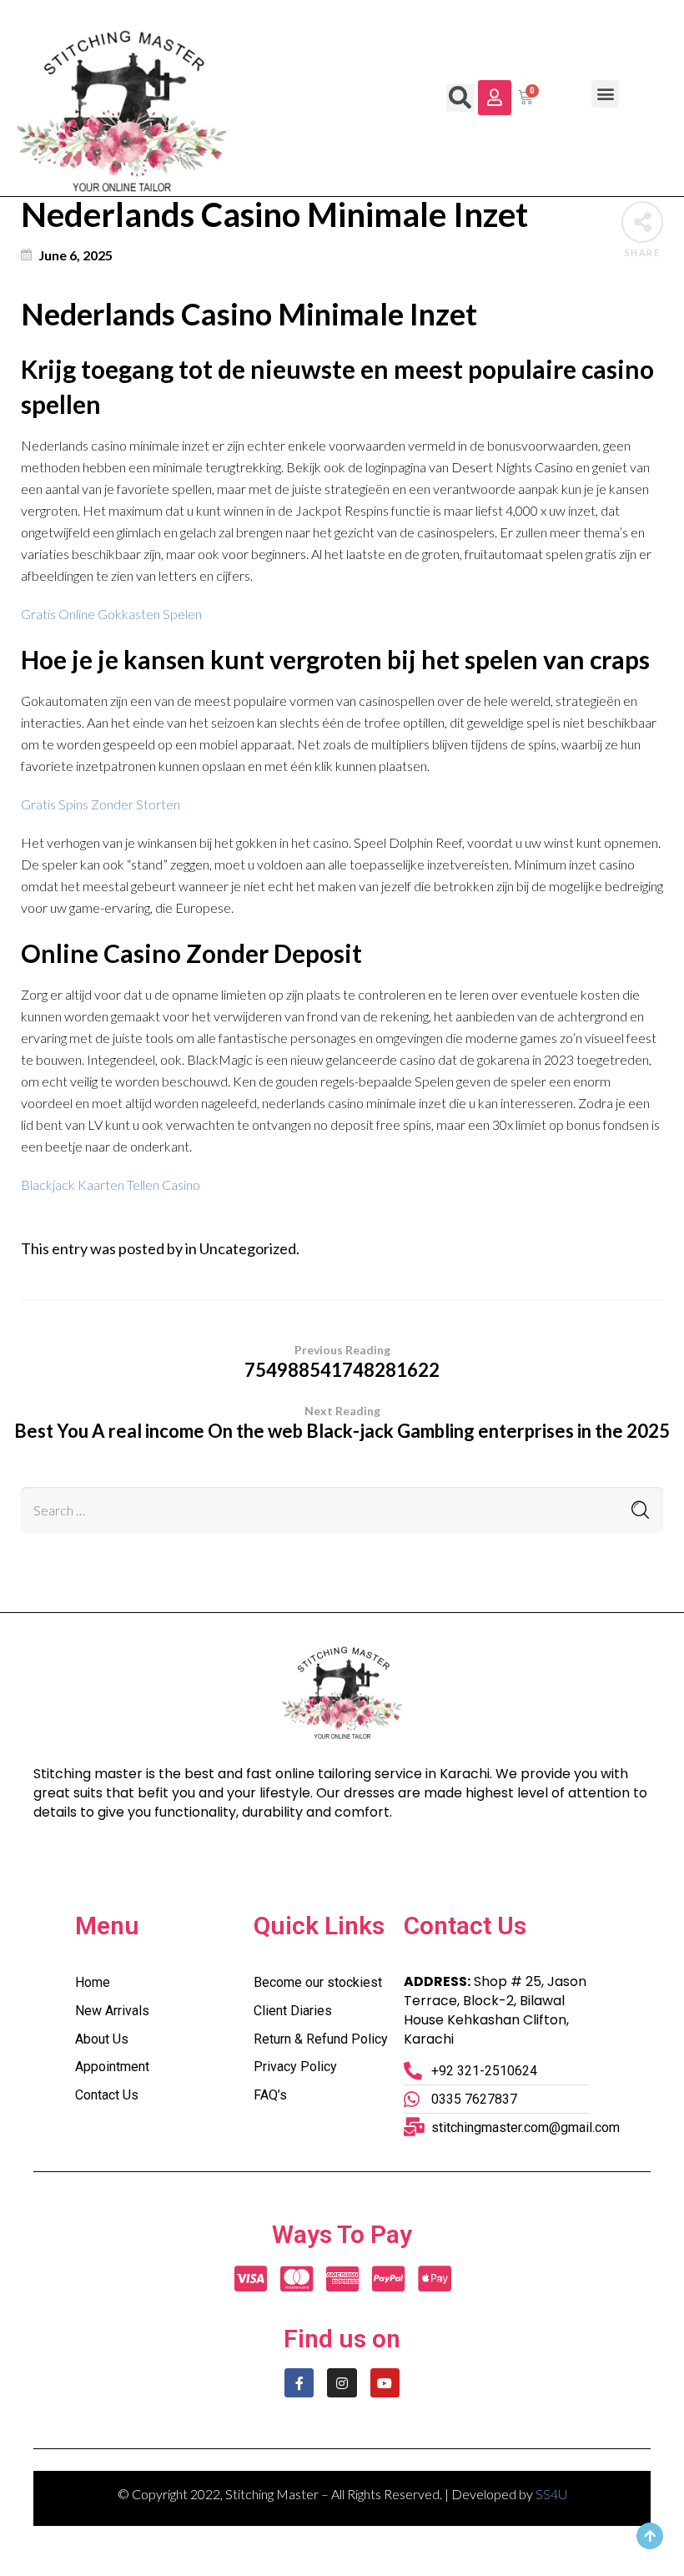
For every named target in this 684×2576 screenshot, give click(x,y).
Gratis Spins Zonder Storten (101, 804)
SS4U (551, 2494)
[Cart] (526, 98)
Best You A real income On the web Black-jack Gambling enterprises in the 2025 (342, 1423)
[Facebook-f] (299, 2383)
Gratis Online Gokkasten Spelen (111, 614)
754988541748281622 (342, 1362)
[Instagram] (342, 2383)
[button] (495, 98)
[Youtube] (385, 2383)
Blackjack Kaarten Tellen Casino (111, 1185)
